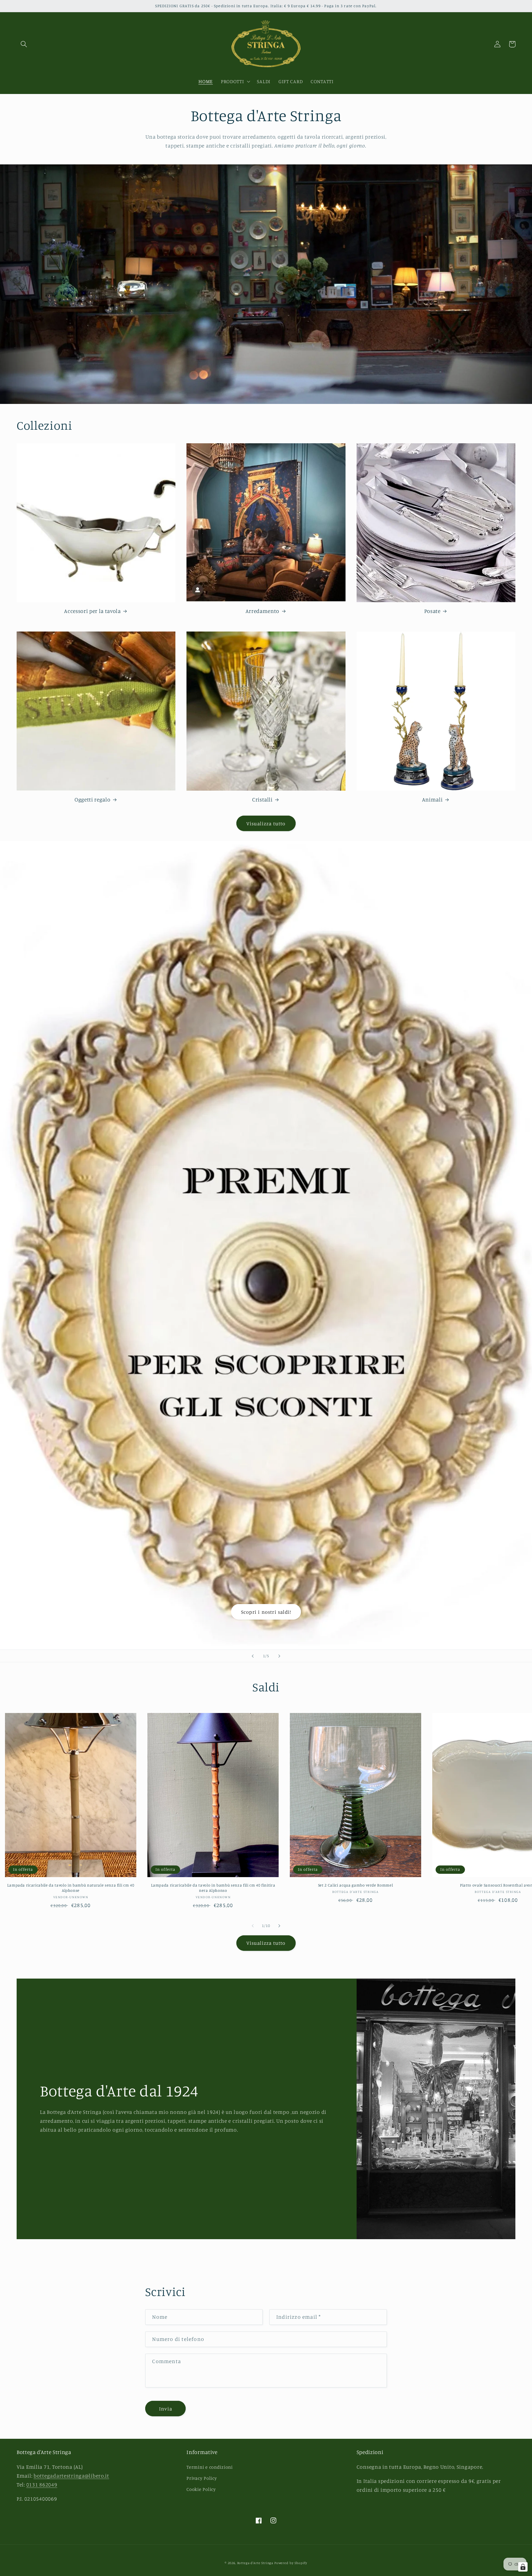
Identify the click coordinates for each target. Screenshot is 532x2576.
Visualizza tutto (266, 823)
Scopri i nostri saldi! (266, 1612)
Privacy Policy (202, 2478)
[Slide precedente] (253, 1656)
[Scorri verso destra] (279, 1926)
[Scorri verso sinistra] (253, 1926)
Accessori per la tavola (92, 611)
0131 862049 (42, 2485)
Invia (166, 2409)
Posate (432, 611)
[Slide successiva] (279, 1656)
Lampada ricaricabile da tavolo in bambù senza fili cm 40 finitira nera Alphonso (213, 1888)
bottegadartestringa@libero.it (71, 2476)
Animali (432, 800)
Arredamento (262, 611)
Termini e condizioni (209, 2467)
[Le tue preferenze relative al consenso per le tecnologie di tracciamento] (523, 2567)
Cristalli (262, 800)
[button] (24, 44)
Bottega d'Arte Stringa (255, 2563)
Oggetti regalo (92, 800)
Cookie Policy (201, 2489)
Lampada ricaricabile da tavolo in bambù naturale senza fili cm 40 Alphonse (71, 1888)
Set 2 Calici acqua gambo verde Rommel (355, 1885)
